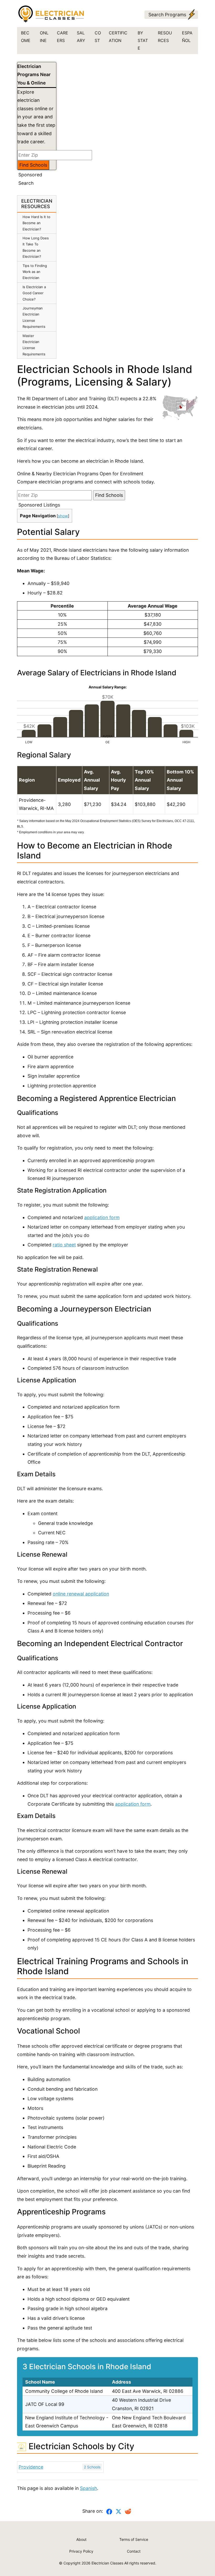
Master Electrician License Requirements (34, 345)
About (81, 2539)
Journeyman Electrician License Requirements (34, 317)
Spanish (88, 2488)
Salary (81, 37)
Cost (98, 37)
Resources (165, 37)
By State (143, 40)
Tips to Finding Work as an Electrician (35, 272)
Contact (134, 2551)
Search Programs (167, 15)
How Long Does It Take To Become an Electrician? (36, 247)
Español (187, 37)
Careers (63, 37)
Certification (118, 37)
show (63, 516)
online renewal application (81, 1594)
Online (44, 37)
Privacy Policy (81, 2551)
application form (102, 1217)
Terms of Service (134, 2539)
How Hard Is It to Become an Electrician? (36, 223)
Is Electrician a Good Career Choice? (34, 293)
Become (26, 37)
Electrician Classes (107, 2563)
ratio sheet (64, 1245)
